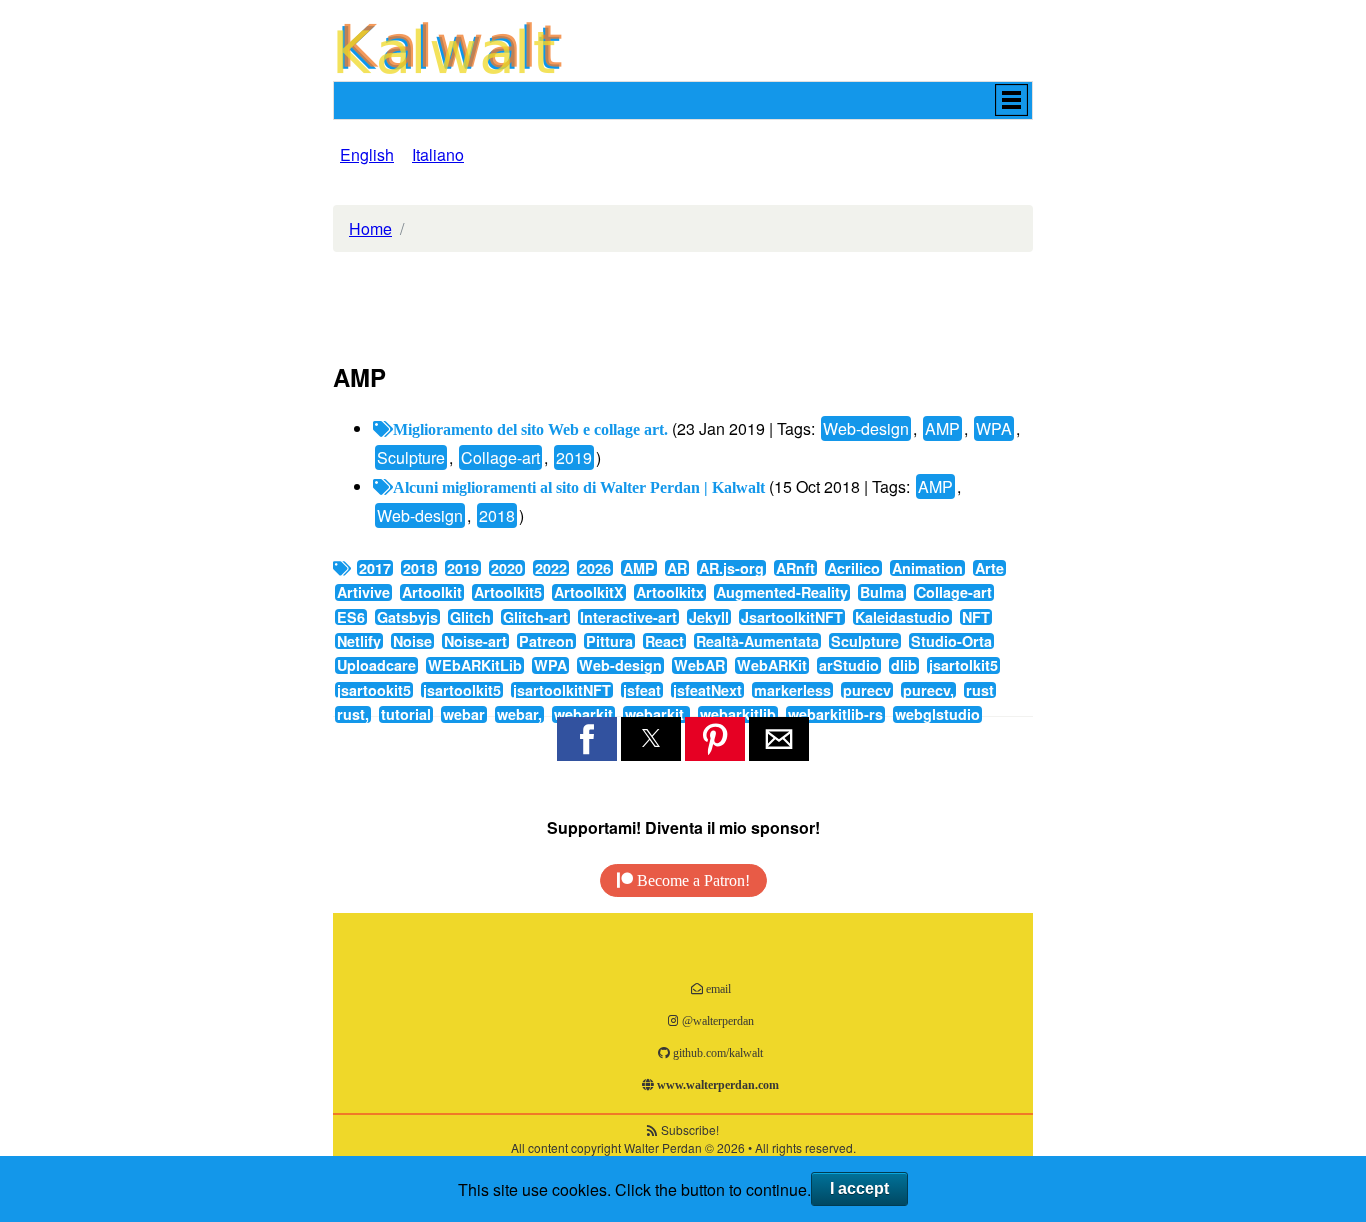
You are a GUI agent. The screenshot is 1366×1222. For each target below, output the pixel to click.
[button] (683, 100)
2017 (375, 568)
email (717, 988)
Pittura (609, 641)
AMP (942, 428)
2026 (595, 568)
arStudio (849, 665)
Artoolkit (432, 592)
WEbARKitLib (475, 665)
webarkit (583, 714)
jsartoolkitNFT (562, 690)
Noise (412, 641)
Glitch (470, 617)
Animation (927, 568)
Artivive (363, 592)
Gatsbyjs (407, 617)
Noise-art (475, 641)
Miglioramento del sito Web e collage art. (530, 429)
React (664, 641)
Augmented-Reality (782, 592)
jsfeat (642, 690)
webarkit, (656, 714)
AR (677, 568)
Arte (989, 568)
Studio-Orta (951, 641)
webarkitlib (738, 714)
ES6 (351, 617)
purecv (867, 690)
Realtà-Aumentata (757, 641)
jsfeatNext (707, 690)
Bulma (882, 592)
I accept (859, 1188)
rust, (353, 714)
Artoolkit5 (508, 592)
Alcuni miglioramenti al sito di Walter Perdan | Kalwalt (579, 487)
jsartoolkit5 (462, 690)
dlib (904, 665)
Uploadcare (376, 665)
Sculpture (411, 457)
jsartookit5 (374, 690)
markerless (792, 690)
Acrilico (853, 568)
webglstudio (937, 714)
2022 (551, 568)
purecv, (928, 690)
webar (464, 714)
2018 (497, 515)
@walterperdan (716, 1020)
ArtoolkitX (589, 592)
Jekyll (709, 617)
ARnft (795, 568)
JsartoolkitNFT (792, 617)
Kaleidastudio (902, 617)
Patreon (546, 641)
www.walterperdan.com (716, 1084)
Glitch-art (535, 617)
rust (980, 690)
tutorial (406, 714)
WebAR (699, 665)
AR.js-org (731, 568)
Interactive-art (628, 617)
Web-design (866, 428)
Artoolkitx (670, 592)
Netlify (359, 641)
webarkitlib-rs (835, 714)
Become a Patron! (691, 880)
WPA (994, 428)
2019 (574, 457)
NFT (976, 617)
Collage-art (500, 457)
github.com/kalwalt (716, 1052)
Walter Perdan (663, 1147)
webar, (519, 714)
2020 (507, 568)
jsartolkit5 (963, 665)
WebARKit (772, 665)
